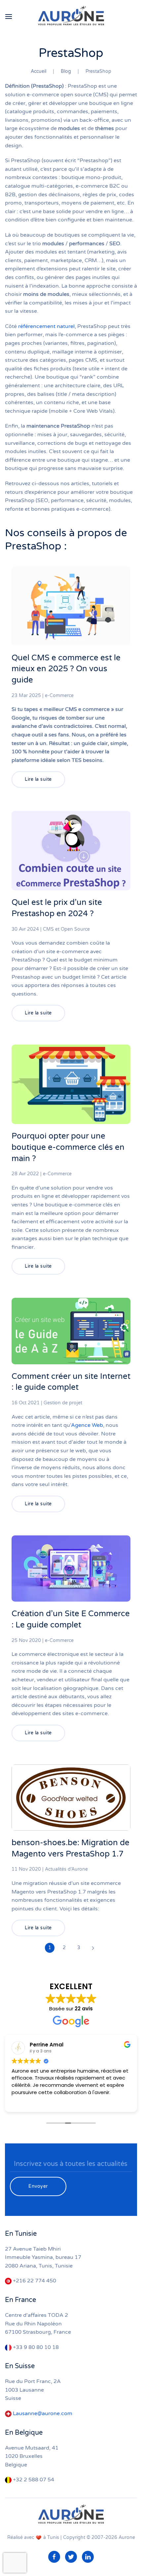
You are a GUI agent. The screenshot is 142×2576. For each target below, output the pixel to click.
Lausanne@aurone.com (43, 2413)
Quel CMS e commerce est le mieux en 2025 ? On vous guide (66, 669)
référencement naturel (46, 326)
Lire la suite (38, 779)
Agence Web (87, 1425)
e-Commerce (59, 696)
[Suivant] (93, 1948)
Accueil (38, 71)
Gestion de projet (63, 1403)
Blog (66, 71)
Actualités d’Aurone (66, 1869)
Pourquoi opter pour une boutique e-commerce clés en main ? (68, 1147)
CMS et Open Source (66, 929)
